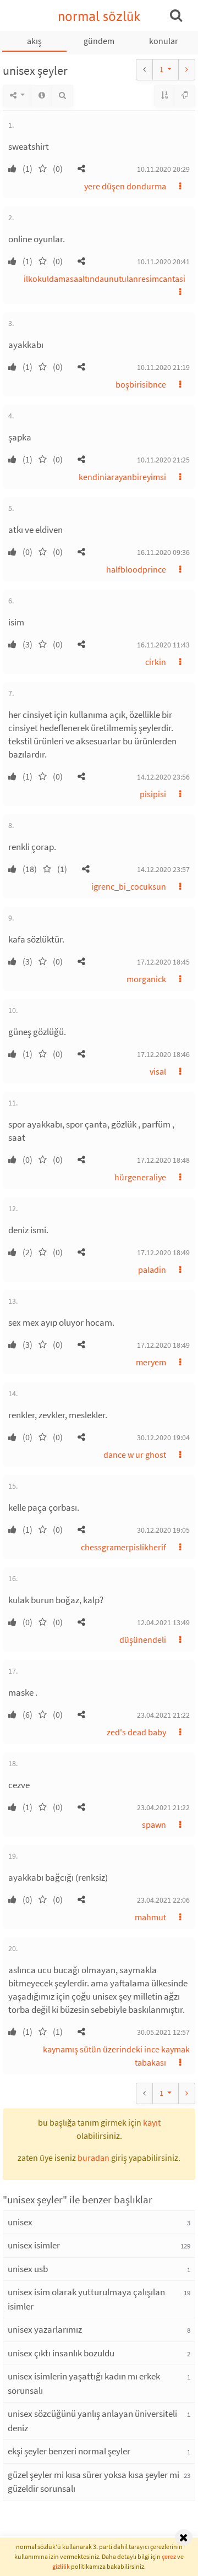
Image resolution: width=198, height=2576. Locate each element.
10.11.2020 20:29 (163, 169)
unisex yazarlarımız (45, 2329)
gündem (99, 41)
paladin (152, 1270)
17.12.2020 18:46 (163, 1054)
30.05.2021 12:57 (163, 2032)
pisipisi (153, 794)
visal (158, 1071)
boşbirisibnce (141, 384)
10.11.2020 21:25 (163, 460)
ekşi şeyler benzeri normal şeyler (69, 2451)
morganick (146, 979)
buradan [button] (94, 2158)
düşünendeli (143, 1640)
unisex (20, 2222)
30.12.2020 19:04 (163, 1437)
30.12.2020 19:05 (163, 1530)
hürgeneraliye (140, 1177)
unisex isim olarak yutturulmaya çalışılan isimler (86, 2299)
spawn (154, 1825)
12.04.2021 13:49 (163, 1622)
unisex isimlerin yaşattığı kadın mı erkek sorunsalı (84, 2383)
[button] (81, 168)
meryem (151, 1362)
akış (34, 41)
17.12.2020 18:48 (163, 1160)
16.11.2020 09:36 (163, 552)
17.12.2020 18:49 (163, 1252)
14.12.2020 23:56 (163, 777)
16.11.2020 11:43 (163, 645)
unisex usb (28, 2269)
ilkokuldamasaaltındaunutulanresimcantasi (105, 279)
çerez (169, 2556)
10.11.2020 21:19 (163, 367)
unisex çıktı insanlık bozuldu (61, 2353)
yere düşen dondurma (125, 186)
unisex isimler (34, 2245)
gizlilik (61, 2566)
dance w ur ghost (135, 1455)
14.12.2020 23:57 (163, 869)
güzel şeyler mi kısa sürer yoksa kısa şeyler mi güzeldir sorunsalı (94, 2482)
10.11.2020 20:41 (163, 262)
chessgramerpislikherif (123, 1547)
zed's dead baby (136, 1732)
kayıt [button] (152, 2122)
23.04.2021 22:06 (163, 1900)
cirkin (156, 662)
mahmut (150, 1917)
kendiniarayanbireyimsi (122, 477)
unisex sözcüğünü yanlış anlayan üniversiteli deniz (92, 2421)
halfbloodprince (136, 569)
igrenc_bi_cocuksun (129, 886)
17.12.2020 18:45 (163, 962)
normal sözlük (99, 16)
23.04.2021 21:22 (163, 1715)
